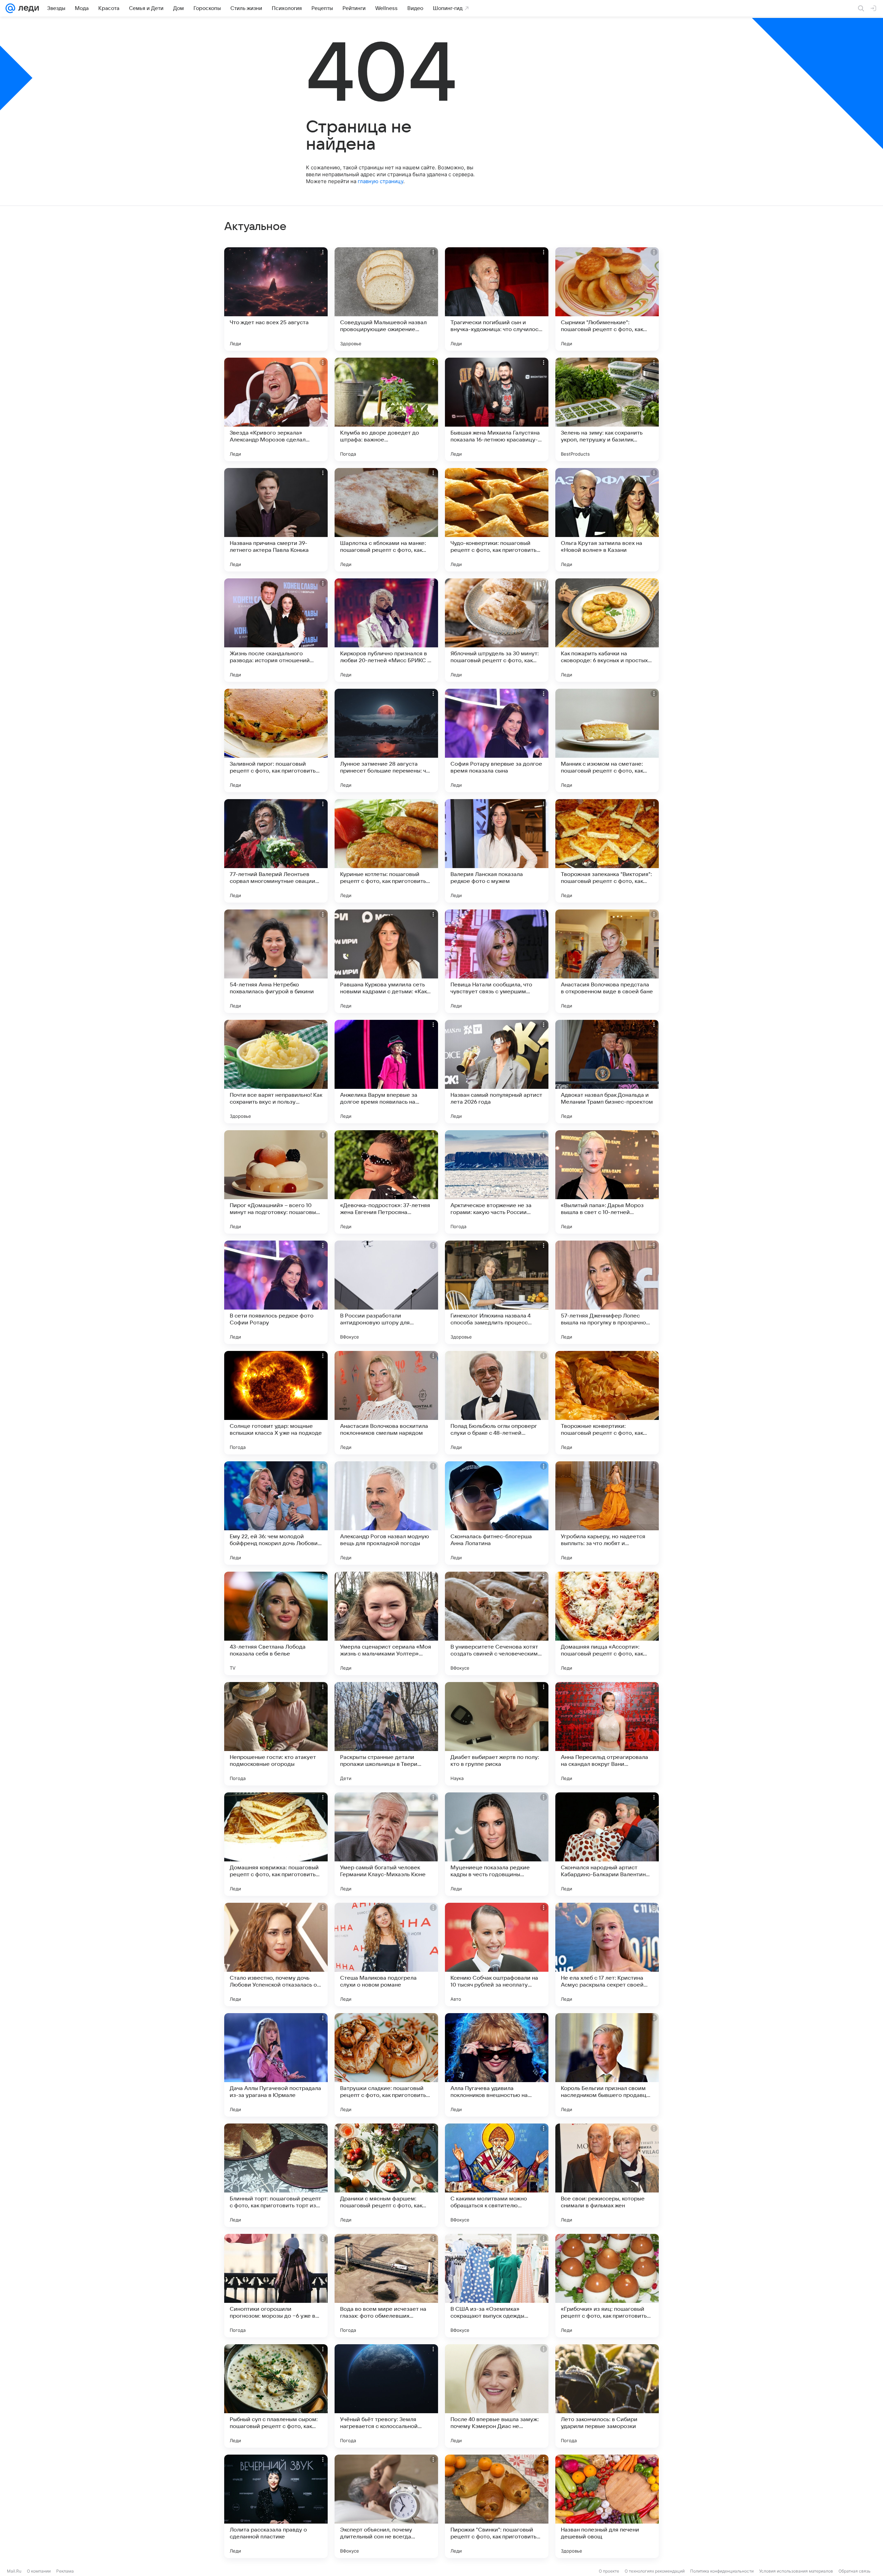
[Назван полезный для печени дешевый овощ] (607, 2506)
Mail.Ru (14, 2571)
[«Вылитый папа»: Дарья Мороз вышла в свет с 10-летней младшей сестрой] (607, 1182)
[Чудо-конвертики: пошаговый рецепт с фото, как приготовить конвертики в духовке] (497, 520)
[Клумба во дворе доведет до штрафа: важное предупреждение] (386, 409)
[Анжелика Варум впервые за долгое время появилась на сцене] (386, 1072)
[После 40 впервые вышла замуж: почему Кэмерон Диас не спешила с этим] (497, 2396)
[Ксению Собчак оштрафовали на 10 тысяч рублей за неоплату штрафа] (497, 1955)
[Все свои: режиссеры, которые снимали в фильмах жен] (607, 2175)
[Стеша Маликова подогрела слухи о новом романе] (386, 1955)
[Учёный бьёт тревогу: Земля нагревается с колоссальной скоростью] (386, 2396)
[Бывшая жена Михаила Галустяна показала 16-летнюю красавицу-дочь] (497, 409)
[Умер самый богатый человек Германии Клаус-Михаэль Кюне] (386, 1844)
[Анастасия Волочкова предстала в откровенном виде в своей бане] (607, 961)
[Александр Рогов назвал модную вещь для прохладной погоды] (386, 1513)
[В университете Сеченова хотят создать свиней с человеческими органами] (497, 1623)
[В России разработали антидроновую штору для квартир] (386, 1292)
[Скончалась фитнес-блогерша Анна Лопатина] (497, 1513)
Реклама (65, 2571)
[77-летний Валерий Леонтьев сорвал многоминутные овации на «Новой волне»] (276, 851)
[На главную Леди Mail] (27, 8)
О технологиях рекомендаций (655, 2571)
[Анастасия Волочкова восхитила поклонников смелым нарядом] (386, 1403)
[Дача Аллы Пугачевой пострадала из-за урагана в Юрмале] (276, 2065)
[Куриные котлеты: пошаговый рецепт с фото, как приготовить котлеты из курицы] (386, 851)
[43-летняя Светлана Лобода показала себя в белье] (276, 1623)
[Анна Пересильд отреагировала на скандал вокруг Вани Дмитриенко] (607, 1734)
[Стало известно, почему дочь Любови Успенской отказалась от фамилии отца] (276, 1955)
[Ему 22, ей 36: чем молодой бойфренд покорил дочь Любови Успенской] (276, 1513)
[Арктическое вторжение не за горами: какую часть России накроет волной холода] (497, 1182)
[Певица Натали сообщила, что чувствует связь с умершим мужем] (497, 961)
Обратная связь (855, 2571)
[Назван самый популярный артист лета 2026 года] (497, 1072)
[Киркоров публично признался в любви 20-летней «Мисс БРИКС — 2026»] (386, 630)
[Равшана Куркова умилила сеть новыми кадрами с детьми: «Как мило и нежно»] (386, 961)
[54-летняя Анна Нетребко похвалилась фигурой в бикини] (276, 961)
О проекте (609, 2571)
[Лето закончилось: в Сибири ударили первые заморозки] (607, 2396)
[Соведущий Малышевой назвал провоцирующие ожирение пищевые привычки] (386, 299)
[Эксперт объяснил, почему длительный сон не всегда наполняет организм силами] (386, 2506)
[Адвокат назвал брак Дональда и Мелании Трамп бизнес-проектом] (607, 1072)
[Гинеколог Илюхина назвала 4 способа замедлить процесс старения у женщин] (497, 1292)
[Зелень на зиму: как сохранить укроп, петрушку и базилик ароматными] (607, 409)
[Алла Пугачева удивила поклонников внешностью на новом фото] (497, 2065)
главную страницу (380, 181)
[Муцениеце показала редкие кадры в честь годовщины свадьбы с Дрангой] (497, 1844)
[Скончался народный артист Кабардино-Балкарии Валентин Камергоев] (607, 1844)
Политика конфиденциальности (722, 2571)
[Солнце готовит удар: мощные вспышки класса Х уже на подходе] (276, 1403)
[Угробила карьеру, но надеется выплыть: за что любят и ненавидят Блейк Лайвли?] (607, 1513)
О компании (39, 2571)
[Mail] (10, 8)
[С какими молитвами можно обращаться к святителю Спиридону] (497, 2175)
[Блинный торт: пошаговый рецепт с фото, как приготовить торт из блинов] (276, 2175)
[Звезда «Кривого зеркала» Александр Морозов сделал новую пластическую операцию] (276, 409)
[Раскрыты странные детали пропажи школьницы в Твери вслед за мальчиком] (386, 1734)
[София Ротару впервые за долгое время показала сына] (497, 740)
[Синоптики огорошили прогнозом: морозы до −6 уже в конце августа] (276, 2286)
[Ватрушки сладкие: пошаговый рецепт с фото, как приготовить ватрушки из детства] (386, 2065)
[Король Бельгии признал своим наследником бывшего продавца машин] (607, 2065)
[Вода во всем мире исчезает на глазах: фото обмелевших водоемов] (386, 2286)
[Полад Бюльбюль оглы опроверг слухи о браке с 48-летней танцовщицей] (497, 1403)
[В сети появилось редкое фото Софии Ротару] (276, 1292)
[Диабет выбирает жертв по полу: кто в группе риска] (497, 1734)
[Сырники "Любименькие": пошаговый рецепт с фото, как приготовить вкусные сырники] (607, 299)
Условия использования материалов (796, 2571)
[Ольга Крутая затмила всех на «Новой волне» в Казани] (607, 520)
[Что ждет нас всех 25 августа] (276, 299)
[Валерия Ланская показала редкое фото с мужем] (497, 851)
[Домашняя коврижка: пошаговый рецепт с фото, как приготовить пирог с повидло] (276, 1844)
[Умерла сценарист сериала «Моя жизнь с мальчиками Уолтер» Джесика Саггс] (386, 1623)
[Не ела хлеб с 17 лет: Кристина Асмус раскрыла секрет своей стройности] (607, 1955)
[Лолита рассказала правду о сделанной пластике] (276, 2506)
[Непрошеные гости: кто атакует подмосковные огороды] (276, 1734)
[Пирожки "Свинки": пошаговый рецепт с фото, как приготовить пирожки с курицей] (497, 2506)
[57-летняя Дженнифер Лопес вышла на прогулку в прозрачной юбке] (607, 1292)
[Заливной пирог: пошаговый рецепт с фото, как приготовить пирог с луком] (276, 740)
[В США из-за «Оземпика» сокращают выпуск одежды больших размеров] (497, 2286)
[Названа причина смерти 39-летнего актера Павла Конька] (276, 520)
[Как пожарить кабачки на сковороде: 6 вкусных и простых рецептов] (607, 630)
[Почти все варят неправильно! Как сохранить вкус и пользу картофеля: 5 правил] (276, 1072)
